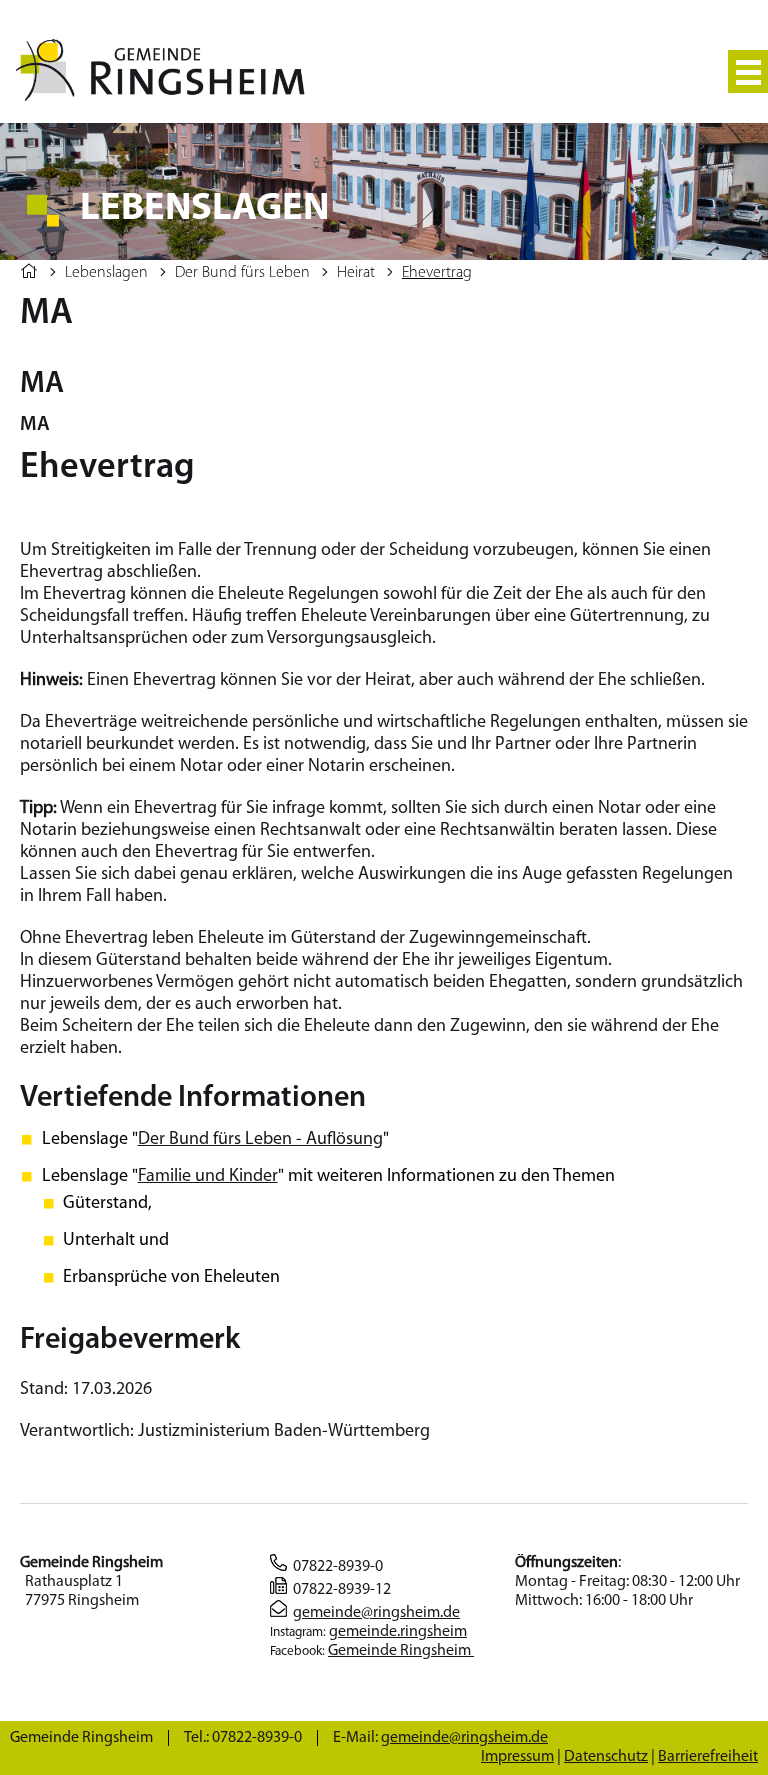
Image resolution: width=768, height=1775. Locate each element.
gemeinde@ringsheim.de (376, 1613)
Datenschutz (606, 1757)
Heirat (356, 273)
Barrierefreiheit (708, 1757)
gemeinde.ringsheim (398, 1632)
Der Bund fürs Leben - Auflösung (260, 1140)
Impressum (517, 1757)
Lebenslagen (106, 273)
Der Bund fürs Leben (242, 273)
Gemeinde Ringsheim (401, 1651)
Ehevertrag (437, 273)
